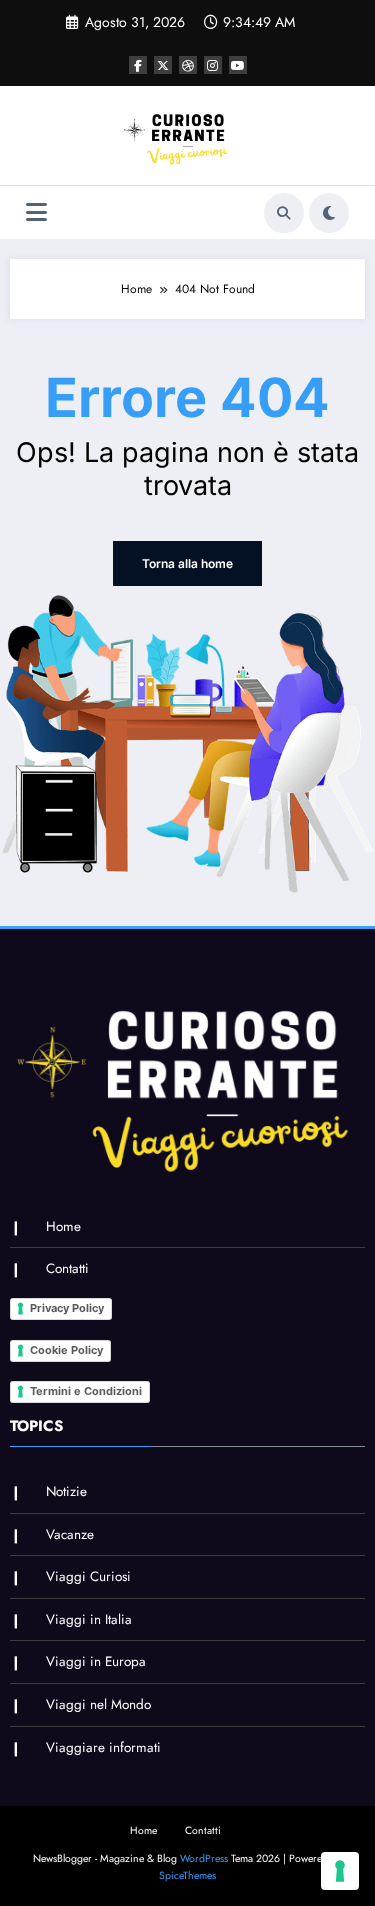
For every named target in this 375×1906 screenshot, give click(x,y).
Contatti (67, 1268)
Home (63, 1226)
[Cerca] (284, 213)
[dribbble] (188, 65)
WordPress (204, 1858)
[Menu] (36, 212)
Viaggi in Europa (96, 1661)
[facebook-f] (138, 65)
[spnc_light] (329, 213)
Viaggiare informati (103, 1747)
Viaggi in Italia (89, 1619)
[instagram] (213, 65)
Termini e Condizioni (86, 1391)
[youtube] (238, 65)
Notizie (66, 1491)
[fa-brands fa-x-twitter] (163, 65)
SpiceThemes (187, 1875)
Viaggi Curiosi (88, 1576)
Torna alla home (187, 563)
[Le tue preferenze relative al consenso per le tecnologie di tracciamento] (340, 1871)
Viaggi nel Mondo (98, 1704)
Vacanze (70, 1534)
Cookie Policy (66, 1350)
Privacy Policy (67, 1308)
